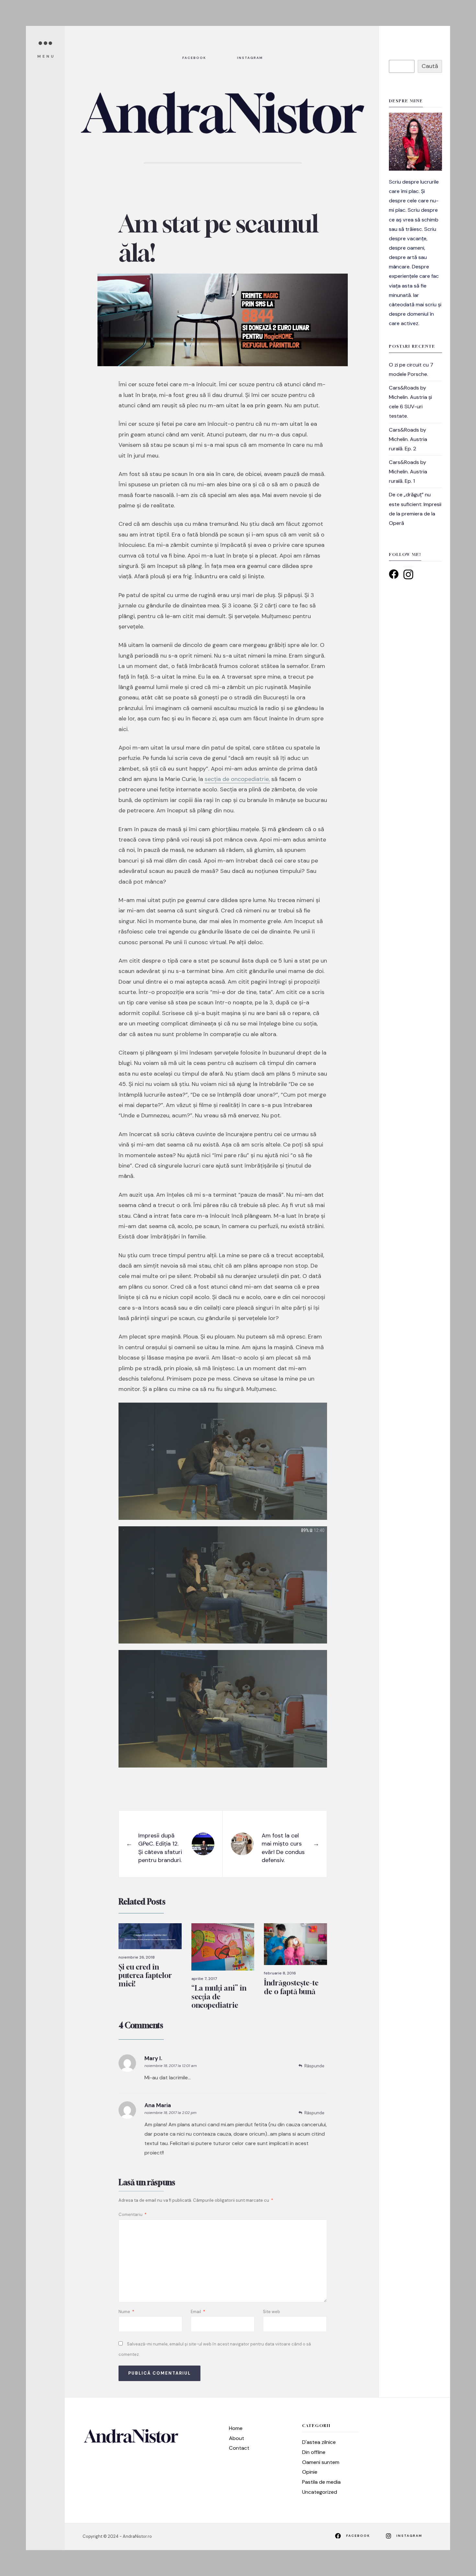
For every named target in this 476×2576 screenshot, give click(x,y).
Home (236, 2428)
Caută (430, 66)
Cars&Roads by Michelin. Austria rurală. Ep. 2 (408, 439)
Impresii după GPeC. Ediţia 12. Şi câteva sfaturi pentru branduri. (160, 1848)
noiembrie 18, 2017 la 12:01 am (171, 2066)
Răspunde (314, 2066)
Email (198, 2312)
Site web (272, 2312)
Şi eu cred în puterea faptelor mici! (145, 1976)
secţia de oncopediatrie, (237, 779)
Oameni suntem (321, 2462)
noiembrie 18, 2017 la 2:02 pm (170, 2113)
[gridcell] (415, 253)
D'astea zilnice (319, 2442)
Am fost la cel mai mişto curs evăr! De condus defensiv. (283, 1848)
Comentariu (133, 2214)
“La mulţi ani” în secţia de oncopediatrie (219, 1997)
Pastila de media (321, 2482)
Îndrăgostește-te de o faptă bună (291, 1987)
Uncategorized (320, 2492)
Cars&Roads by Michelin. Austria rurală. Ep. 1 (408, 472)
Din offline (314, 2452)
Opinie (310, 2472)
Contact (239, 2448)
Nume (126, 2312)
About (237, 2438)
